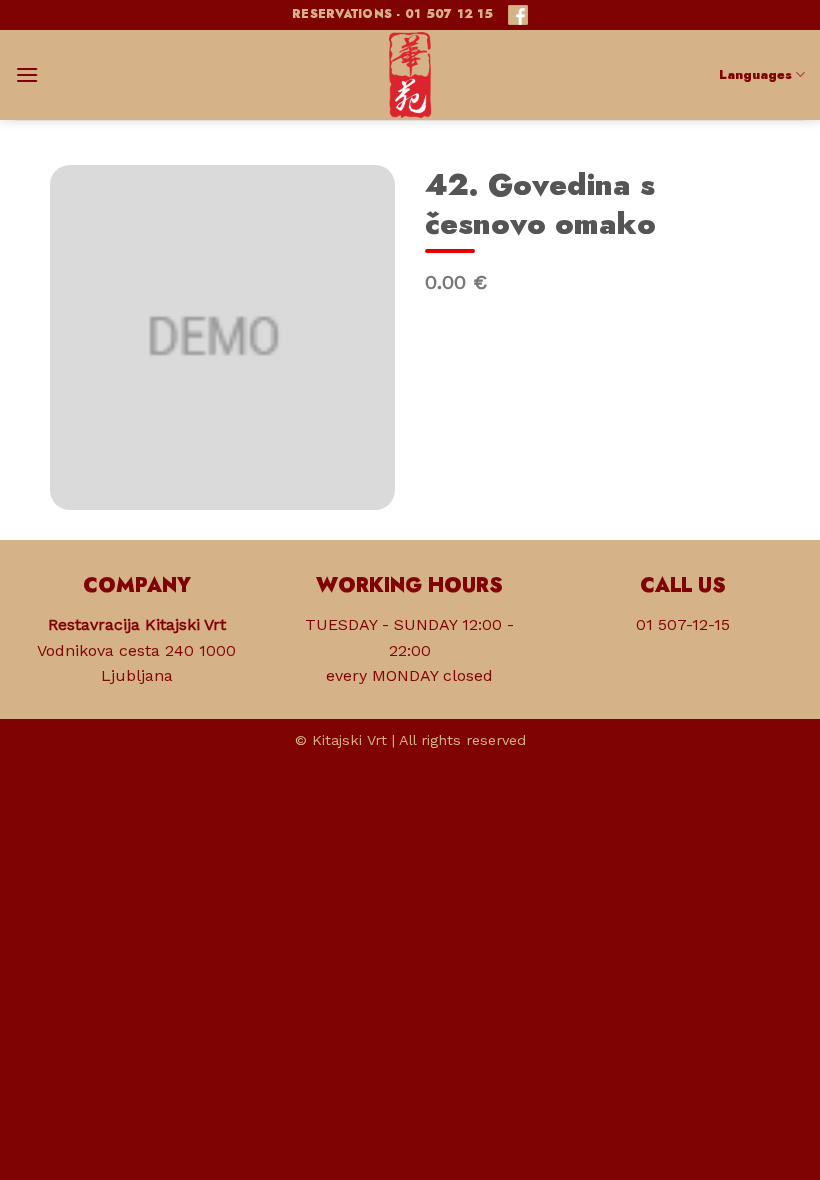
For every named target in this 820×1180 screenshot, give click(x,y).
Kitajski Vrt (349, 740)
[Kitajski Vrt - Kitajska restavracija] (410, 75)
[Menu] (27, 74)
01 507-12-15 (683, 624)
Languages (755, 74)
